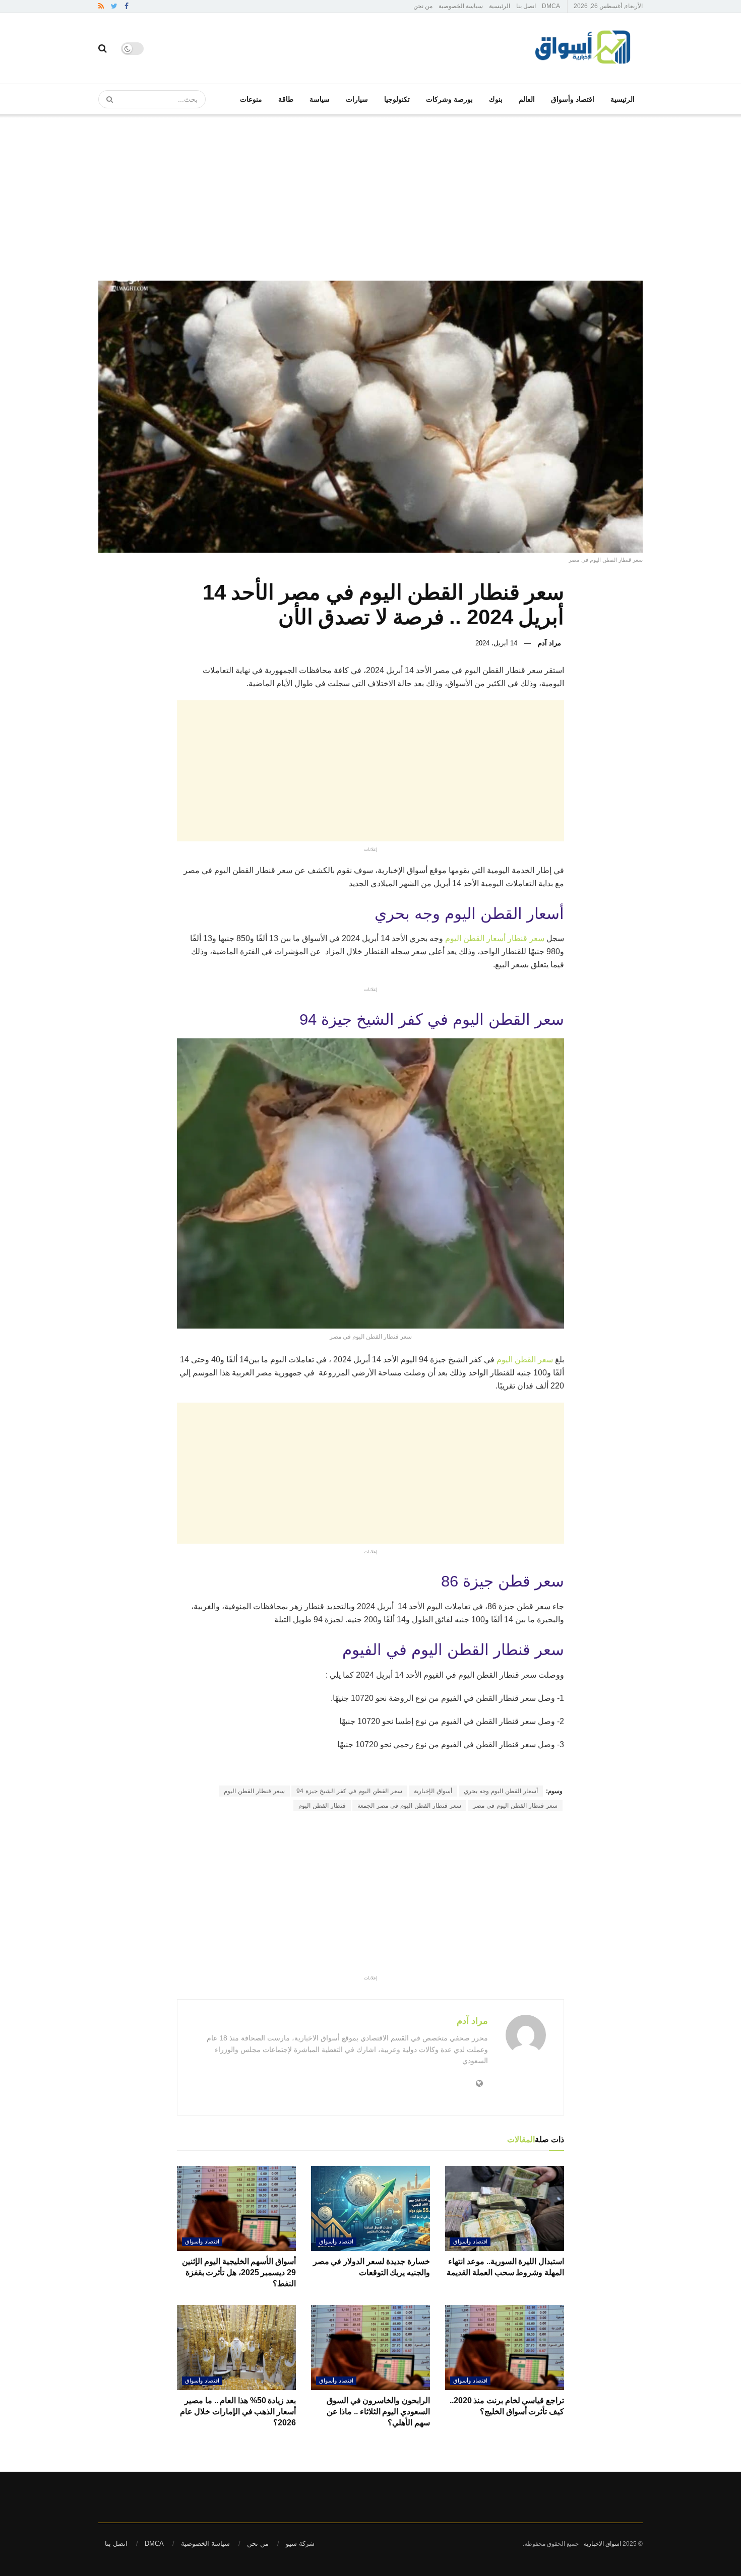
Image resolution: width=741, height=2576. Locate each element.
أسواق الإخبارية (433, 1791)
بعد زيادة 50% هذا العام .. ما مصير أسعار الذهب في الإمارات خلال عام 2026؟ (238, 2412)
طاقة (286, 99)
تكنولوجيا (397, 99)
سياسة (320, 99)
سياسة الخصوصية (461, 6)
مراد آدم (549, 643)
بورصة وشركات (449, 99)
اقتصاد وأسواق (573, 99)
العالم (527, 99)
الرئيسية (500, 6)
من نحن (423, 6)
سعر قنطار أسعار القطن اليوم (495, 938)
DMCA (551, 6)
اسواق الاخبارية (602, 2544)
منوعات (251, 99)
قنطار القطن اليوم (322, 1806)
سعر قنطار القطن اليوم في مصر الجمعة (409, 1806)
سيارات (357, 99)
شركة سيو (300, 2544)
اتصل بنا (526, 6)
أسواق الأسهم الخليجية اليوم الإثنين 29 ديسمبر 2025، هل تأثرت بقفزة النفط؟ (239, 2273)
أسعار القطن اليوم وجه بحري (501, 1791)
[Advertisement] (371, 190)
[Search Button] (106, 99)
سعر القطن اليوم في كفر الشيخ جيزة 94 (349, 1791)
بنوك (496, 99)
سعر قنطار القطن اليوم (254, 1791)
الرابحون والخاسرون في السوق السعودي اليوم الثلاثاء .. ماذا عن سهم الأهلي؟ (378, 2412)
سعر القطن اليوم (525, 1360)
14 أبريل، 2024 (496, 643)
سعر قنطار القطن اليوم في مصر (515, 1806)
